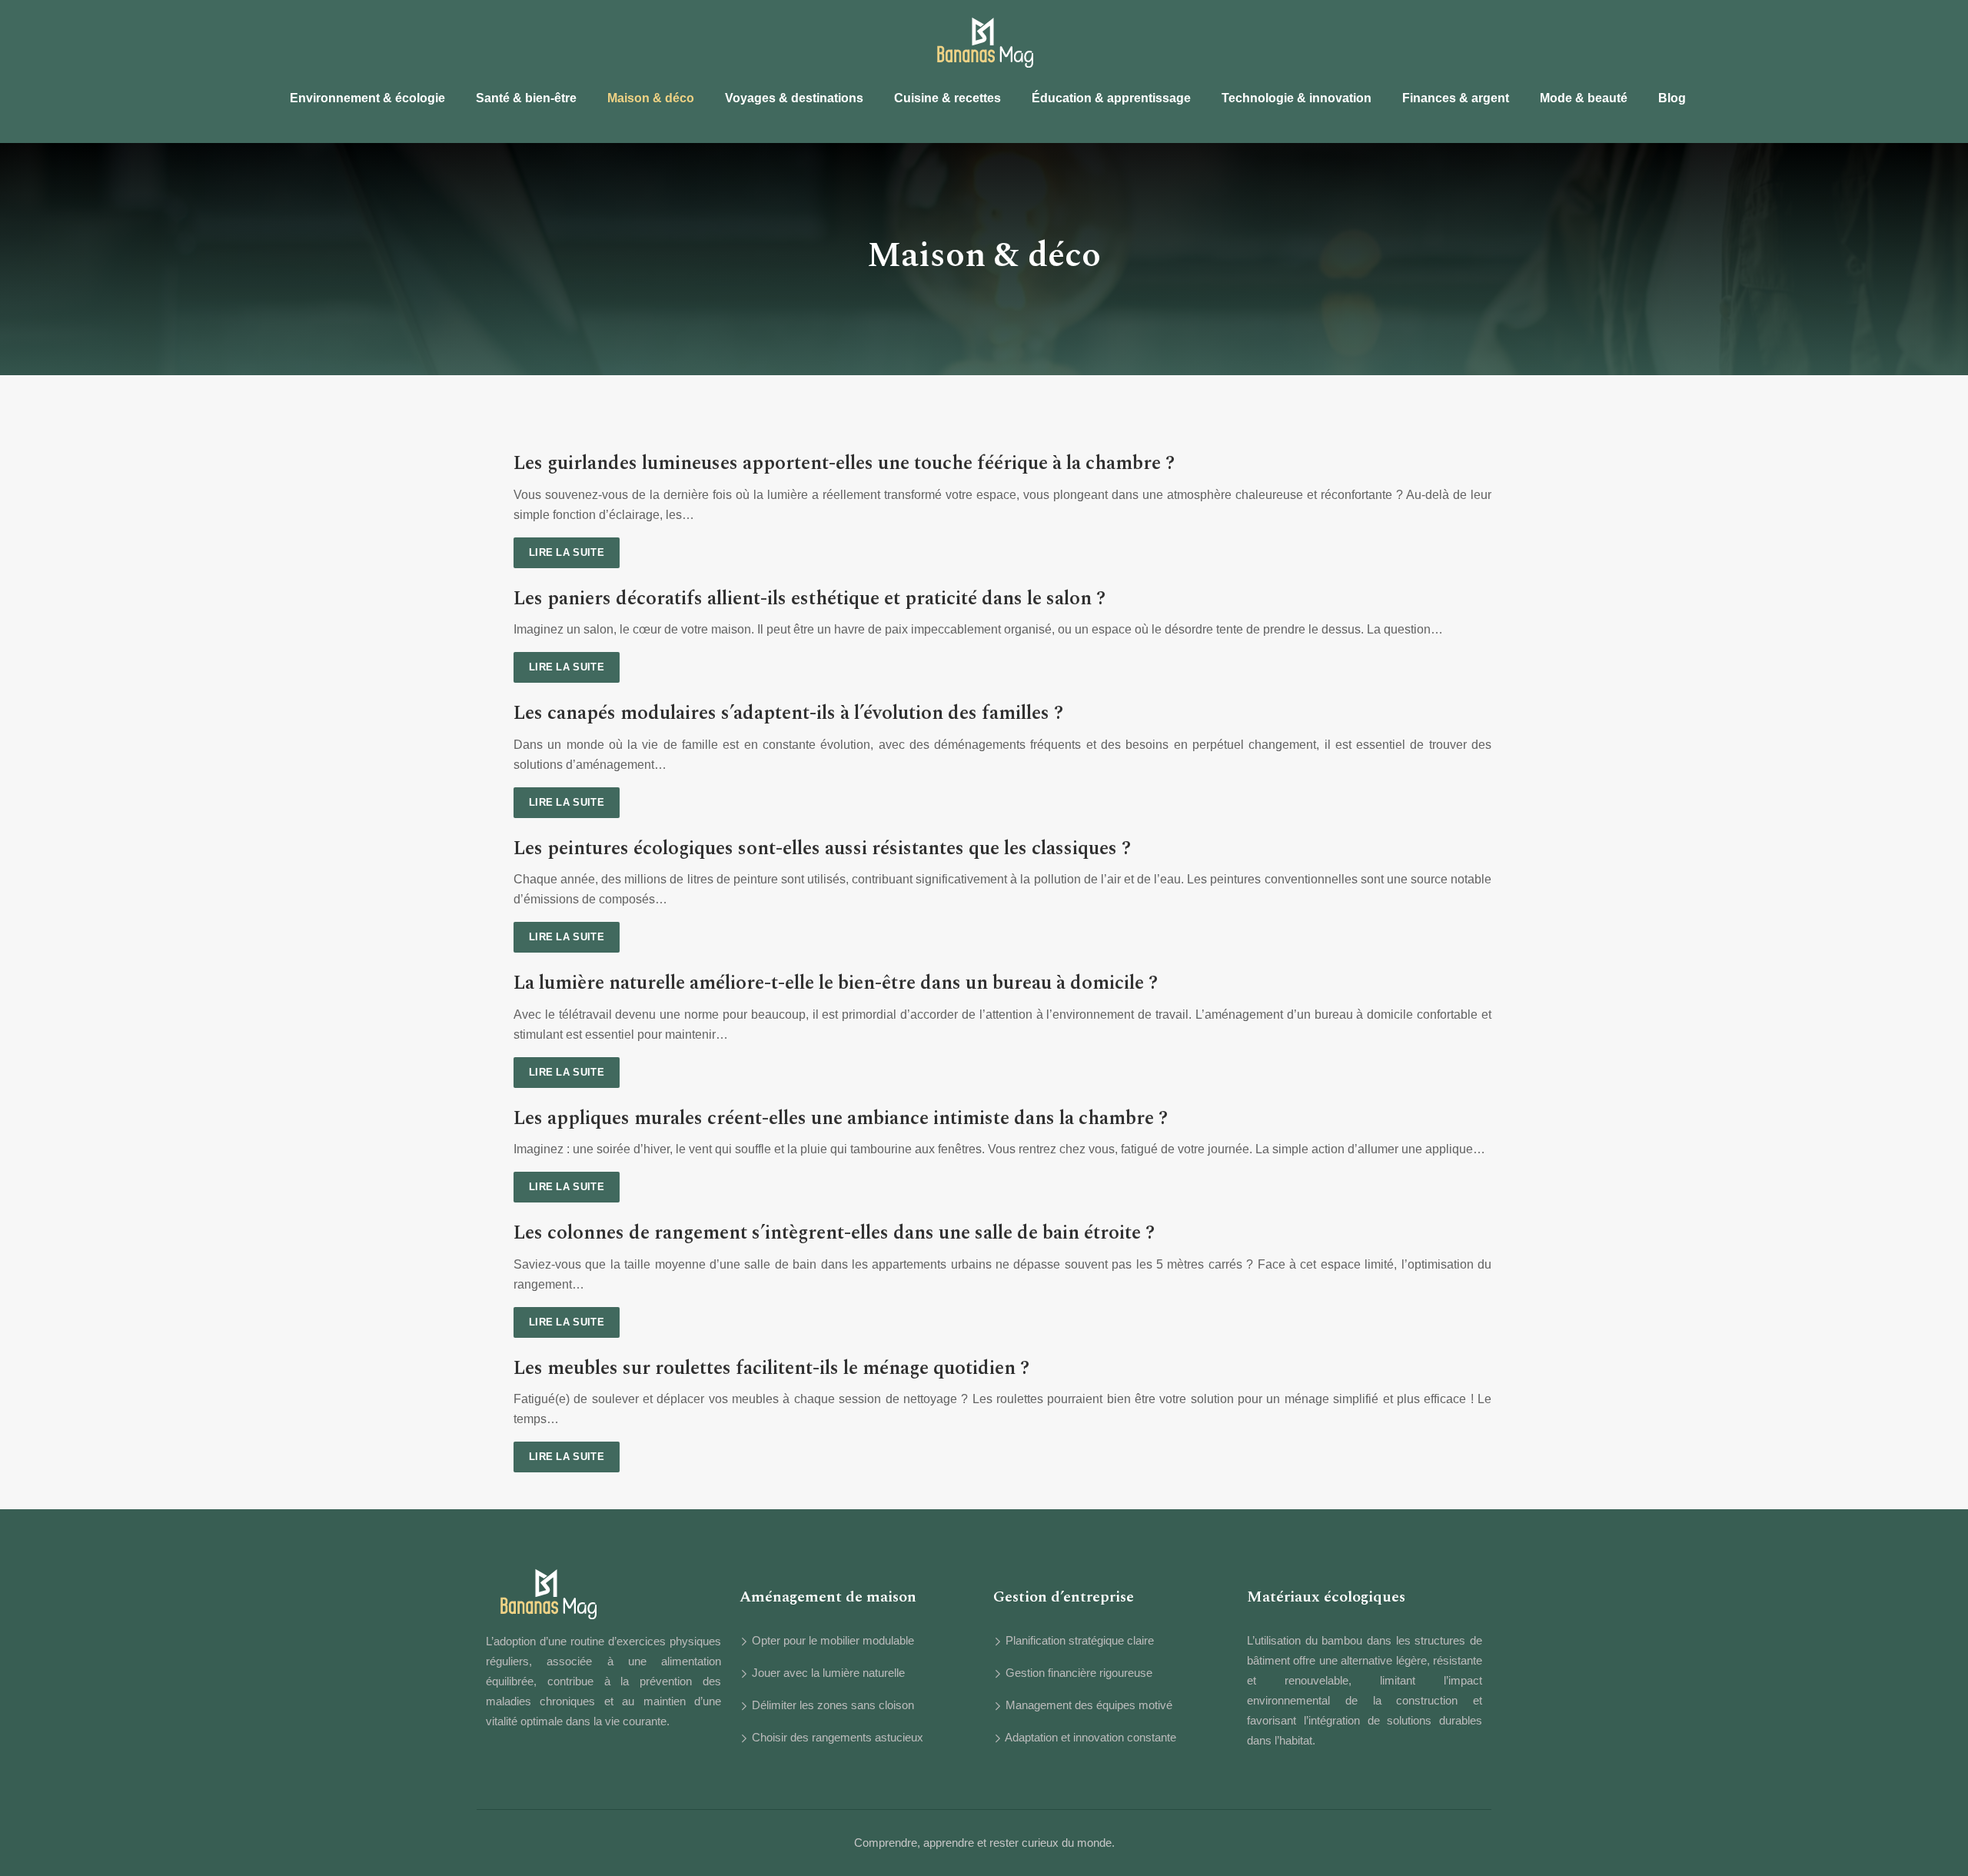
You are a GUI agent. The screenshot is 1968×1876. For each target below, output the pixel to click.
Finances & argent (1456, 98)
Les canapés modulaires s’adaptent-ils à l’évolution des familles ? (788, 713)
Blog (1672, 98)
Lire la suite (567, 552)
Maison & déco (651, 98)
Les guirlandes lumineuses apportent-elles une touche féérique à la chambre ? (844, 464)
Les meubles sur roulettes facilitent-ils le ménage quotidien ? (771, 1369)
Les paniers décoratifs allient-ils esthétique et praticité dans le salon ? (809, 599)
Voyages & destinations (794, 98)
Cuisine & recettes (947, 98)
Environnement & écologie (367, 98)
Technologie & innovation (1296, 98)
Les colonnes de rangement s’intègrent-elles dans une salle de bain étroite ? (834, 1233)
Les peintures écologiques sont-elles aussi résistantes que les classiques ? (822, 849)
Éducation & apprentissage (1111, 98)
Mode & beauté (1584, 98)
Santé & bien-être (526, 98)
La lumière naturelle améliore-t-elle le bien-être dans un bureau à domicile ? (836, 983)
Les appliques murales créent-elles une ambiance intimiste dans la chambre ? (841, 1119)
